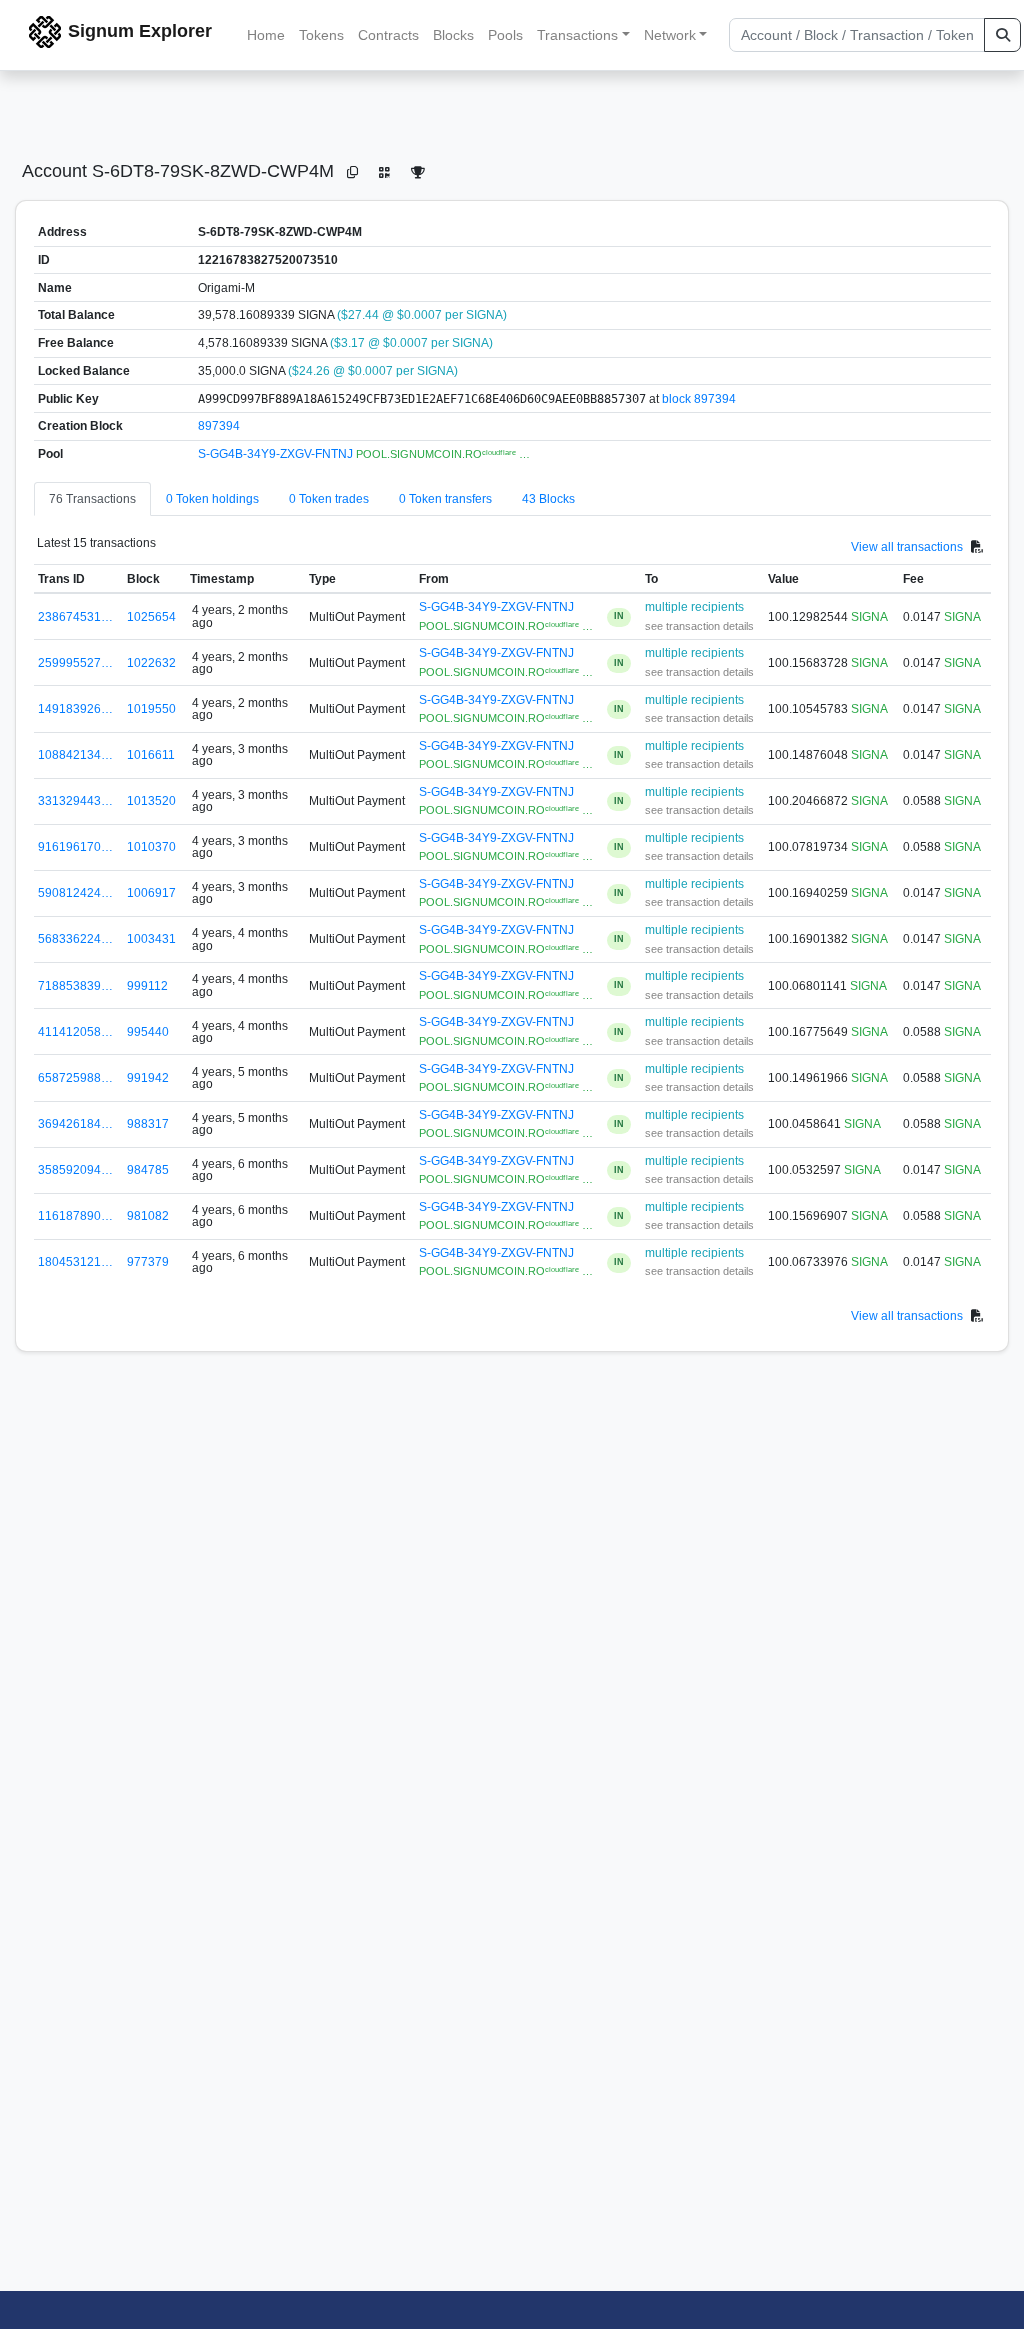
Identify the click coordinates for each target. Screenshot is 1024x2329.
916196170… (75, 847)
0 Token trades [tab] (329, 499)
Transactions (577, 35)
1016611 (151, 755)
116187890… (75, 1216)
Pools (505, 35)
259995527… (75, 663)
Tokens (321, 35)
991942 (148, 1078)
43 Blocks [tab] (548, 499)
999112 (147, 986)
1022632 (151, 663)
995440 (148, 1032)
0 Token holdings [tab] (212, 499)
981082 (148, 1216)
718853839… (75, 986)
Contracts (388, 35)
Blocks (453, 35)
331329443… (75, 801)
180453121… (75, 1262)
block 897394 (699, 399)
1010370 (151, 847)
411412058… (75, 1032)
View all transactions (907, 546)
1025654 (151, 617)
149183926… (75, 709)
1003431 (151, 939)
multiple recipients (694, 607)
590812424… (75, 893)
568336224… (75, 939)
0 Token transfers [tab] (445, 499)
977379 (148, 1262)
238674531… (75, 617)
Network (670, 35)
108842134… (75, 755)
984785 (148, 1170)
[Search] (1002, 35)
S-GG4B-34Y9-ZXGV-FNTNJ (277, 454)
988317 (148, 1124)
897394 (219, 426)
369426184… (75, 1124)
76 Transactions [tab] (92, 499)
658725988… (75, 1078)
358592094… (75, 1170)
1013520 (151, 801)
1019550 (151, 709)
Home (266, 35)
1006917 (151, 893)
